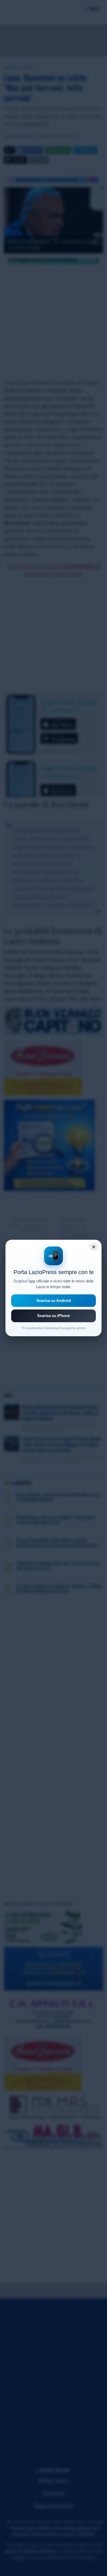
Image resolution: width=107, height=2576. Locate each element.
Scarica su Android (54, 1300)
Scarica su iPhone (53, 1316)
